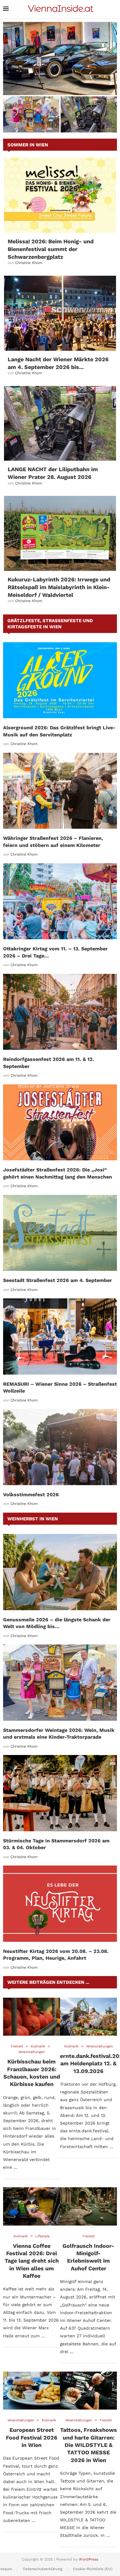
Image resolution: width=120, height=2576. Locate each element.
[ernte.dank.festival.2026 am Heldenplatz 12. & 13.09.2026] (88, 2017)
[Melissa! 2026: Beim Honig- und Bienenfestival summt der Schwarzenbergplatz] (60, 195)
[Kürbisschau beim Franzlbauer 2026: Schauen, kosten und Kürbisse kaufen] (32, 2017)
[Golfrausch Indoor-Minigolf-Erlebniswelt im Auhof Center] (88, 2206)
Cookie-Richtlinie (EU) (93, 2569)
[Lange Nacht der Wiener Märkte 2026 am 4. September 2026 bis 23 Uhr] (60, 313)
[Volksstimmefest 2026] (60, 1447)
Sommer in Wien (28, 145)
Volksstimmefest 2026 (31, 1495)
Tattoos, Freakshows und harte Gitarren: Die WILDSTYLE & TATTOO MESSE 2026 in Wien (88, 2445)
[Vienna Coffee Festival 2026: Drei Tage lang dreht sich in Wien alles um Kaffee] (32, 2206)
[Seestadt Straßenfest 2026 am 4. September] (60, 1233)
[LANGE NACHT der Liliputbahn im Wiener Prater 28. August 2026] (60, 423)
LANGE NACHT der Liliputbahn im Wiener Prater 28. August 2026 (89, 120)
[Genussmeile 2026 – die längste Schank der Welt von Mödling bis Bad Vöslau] (60, 1572)
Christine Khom (29, 263)
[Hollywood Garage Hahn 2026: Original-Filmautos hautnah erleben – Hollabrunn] (60, 59)
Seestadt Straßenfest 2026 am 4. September (58, 1280)
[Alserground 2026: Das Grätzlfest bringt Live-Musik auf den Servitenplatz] (60, 680)
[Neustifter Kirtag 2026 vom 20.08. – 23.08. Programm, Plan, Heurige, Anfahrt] (60, 1904)
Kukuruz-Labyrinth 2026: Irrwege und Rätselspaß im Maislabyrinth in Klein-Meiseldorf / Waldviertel (59, 587)
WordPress (88, 2559)
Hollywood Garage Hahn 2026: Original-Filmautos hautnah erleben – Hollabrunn (60, 85)
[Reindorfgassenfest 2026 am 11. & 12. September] (60, 1012)
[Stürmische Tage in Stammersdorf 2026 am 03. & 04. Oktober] (60, 1793)
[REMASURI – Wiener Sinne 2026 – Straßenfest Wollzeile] (60, 1336)
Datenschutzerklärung (42, 2569)
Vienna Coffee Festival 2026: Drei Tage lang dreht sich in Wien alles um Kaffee (32, 2261)
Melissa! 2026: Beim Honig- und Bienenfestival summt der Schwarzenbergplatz (51, 249)
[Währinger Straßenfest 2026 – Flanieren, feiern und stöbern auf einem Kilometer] (60, 791)
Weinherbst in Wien (33, 1519)
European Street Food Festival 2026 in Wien (32, 2437)
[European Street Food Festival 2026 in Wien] (32, 2391)
